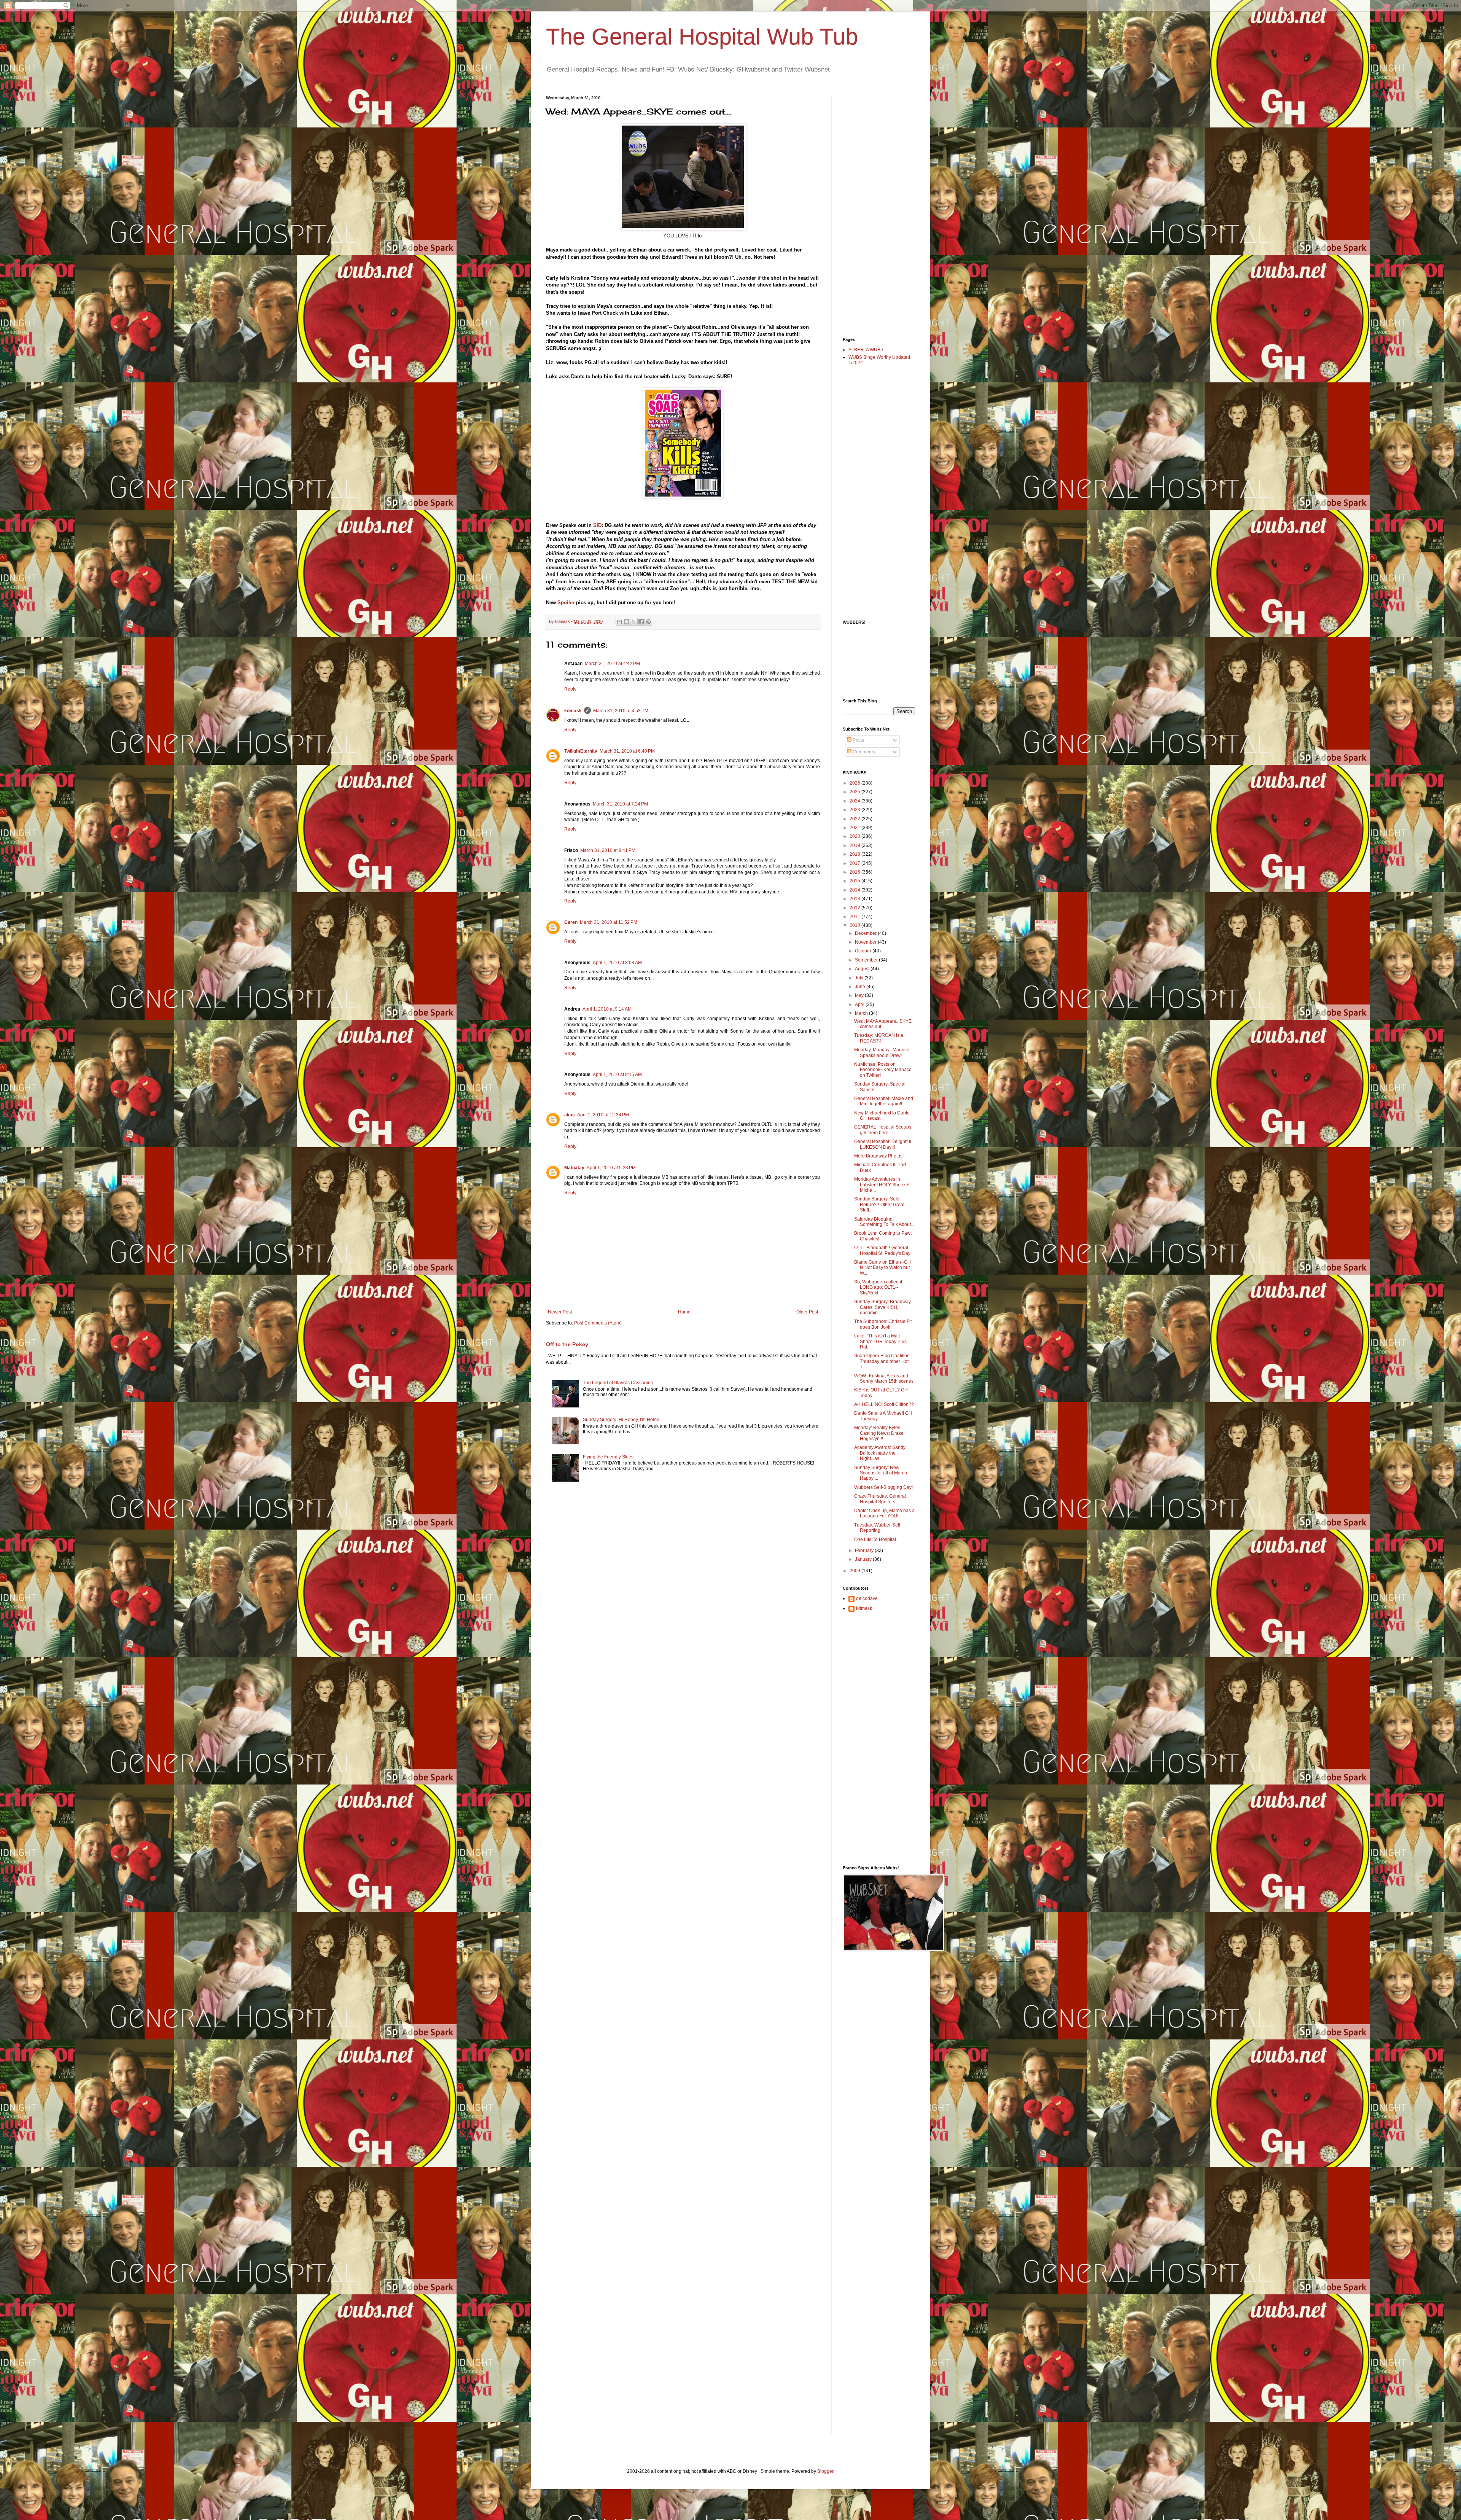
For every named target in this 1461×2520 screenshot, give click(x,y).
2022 (855, 819)
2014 (855, 890)
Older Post (807, 1312)
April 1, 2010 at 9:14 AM (607, 1009)
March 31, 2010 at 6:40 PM (627, 751)
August (863, 969)
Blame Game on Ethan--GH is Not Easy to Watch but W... (882, 1268)
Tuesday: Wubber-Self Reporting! (877, 1528)
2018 (855, 854)
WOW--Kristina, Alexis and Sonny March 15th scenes (884, 1379)
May (860, 995)
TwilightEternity (581, 751)
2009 (855, 1571)
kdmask (573, 711)
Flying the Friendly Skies (608, 1457)
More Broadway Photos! (879, 1156)
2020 (855, 836)
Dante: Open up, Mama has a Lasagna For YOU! (884, 1513)
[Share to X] (634, 622)
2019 (855, 845)
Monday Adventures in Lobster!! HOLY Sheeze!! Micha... (882, 1185)
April (860, 1004)
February (865, 1551)
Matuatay (574, 1168)
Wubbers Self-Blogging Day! (883, 1487)
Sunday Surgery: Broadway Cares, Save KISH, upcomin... (882, 1307)
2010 (855, 925)
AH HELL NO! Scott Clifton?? (884, 1404)
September (867, 960)
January (864, 1559)
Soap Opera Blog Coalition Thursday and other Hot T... (882, 1361)
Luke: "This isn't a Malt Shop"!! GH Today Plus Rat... (880, 1341)
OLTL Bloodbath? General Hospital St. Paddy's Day (882, 1250)
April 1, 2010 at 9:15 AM (617, 1075)
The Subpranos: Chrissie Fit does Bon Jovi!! (883, 1324)
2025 (855, 792)
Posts (858, 740)
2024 (855, 801)
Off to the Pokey (567, 1344)
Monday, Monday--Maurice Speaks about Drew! (882, 1052)
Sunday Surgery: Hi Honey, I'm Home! (622, 1420)
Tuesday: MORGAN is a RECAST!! (879, 1038)
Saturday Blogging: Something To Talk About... (884, 1222)
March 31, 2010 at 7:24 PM (620, 804)
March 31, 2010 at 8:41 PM (608, 850)
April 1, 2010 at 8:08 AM (617, 963)
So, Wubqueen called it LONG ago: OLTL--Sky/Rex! (878, 1287)
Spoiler (565, 603)
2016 (855, 872)
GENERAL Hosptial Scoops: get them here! (883, 1130)
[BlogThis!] (627, 622)
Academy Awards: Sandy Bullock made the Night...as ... (880, 1453)
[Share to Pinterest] (648, 622)
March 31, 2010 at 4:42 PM (612, 664)
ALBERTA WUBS (866, 350)
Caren (571, 922)
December (866, 933)
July (860, 978)
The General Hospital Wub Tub (702, 37)
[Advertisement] (873, 210)
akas (570, 1115)
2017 (855, 863)
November (866, 942)
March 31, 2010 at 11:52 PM (609, 922)
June (861, 987)
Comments (863, 752)
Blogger (825, 2471)
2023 (855, 810)
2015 (855, 881)
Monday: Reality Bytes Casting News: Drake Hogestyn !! (879, 1433)
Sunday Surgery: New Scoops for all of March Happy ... (881, 1473)
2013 (855, 899)
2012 (855, 908)
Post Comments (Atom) (598, 1323)
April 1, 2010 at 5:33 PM (611, 1168)
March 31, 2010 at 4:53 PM (621, 711)
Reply (570, 689)
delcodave (867, 1598)
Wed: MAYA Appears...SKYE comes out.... (883, 1024)
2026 (855, 783)
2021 (855, 828)
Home (684, 1312)
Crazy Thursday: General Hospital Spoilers (880, 1499)
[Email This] (619, 622)
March (862, 1013)
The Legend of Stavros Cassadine (618, 1383)
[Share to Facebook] (641, 622)
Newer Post (560, 1312)
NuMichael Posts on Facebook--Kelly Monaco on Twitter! (883, 1070)
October (864, 951)
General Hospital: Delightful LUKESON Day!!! (883, 1144)
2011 (855, 917)
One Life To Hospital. (876, 1539)
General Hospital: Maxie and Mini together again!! (884, 1101)
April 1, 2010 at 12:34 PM (603, 1115)
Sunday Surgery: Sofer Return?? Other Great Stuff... (879, 1204)
